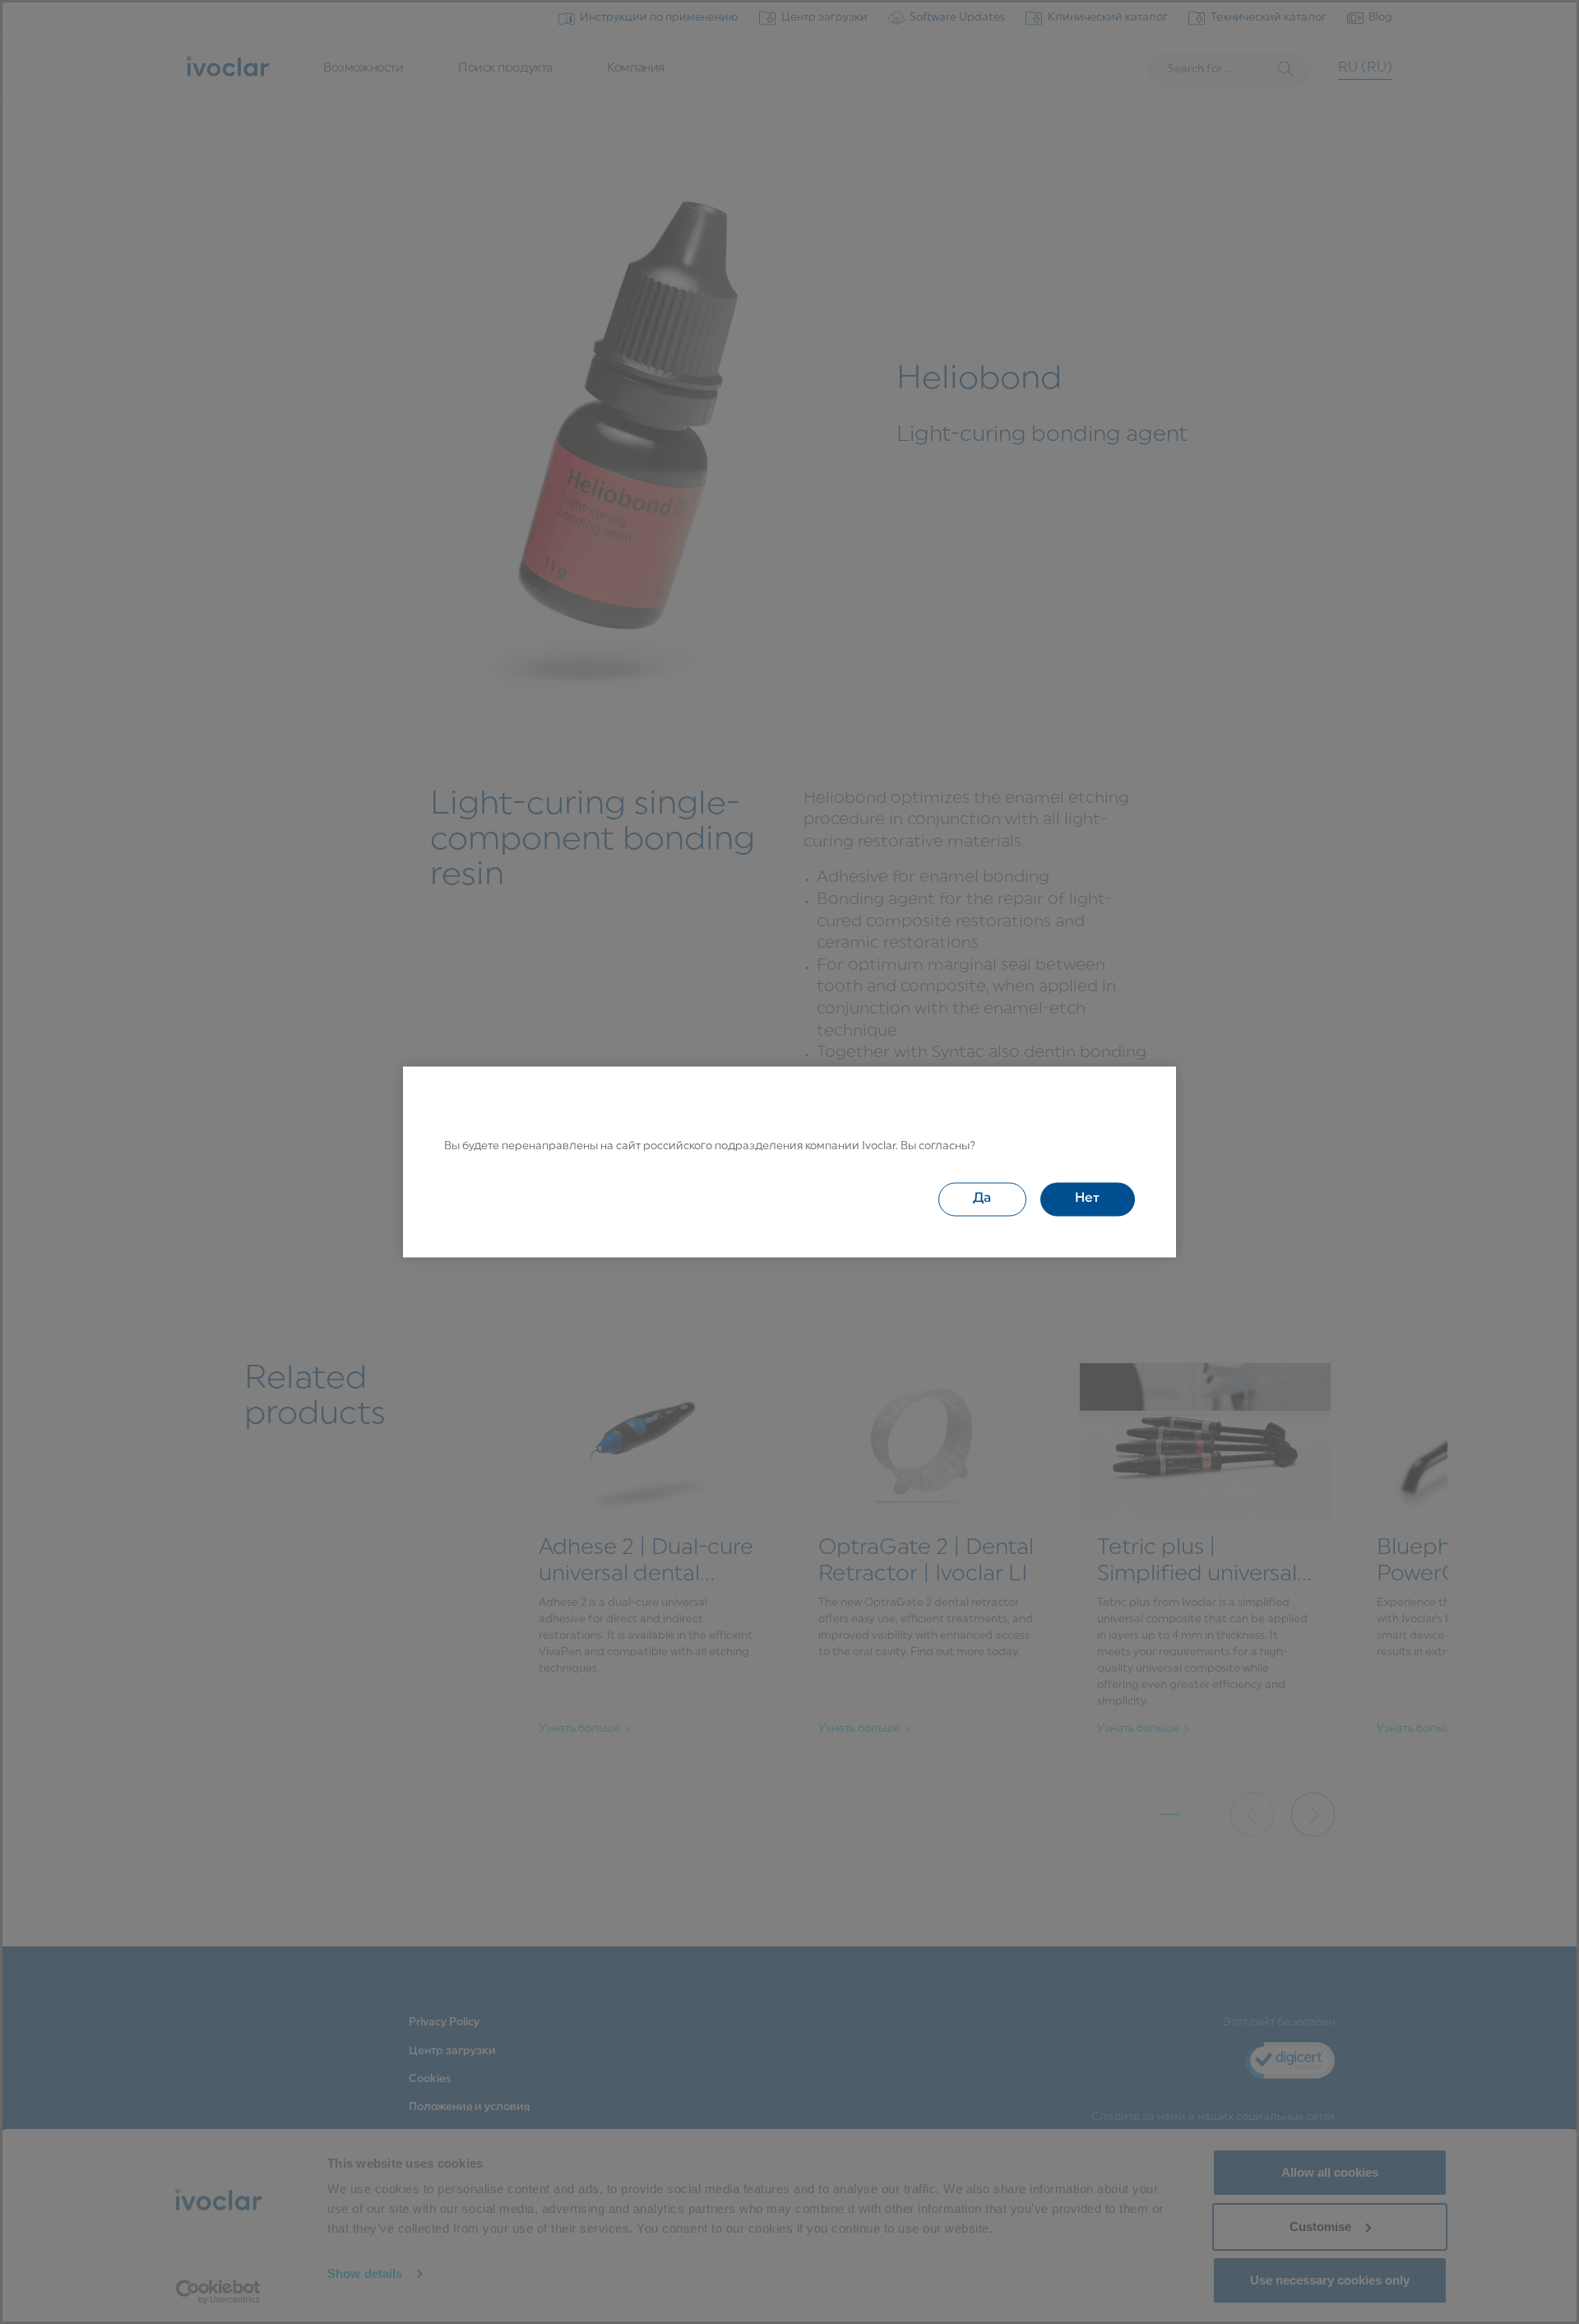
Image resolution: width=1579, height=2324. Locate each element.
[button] (982, 1199)
